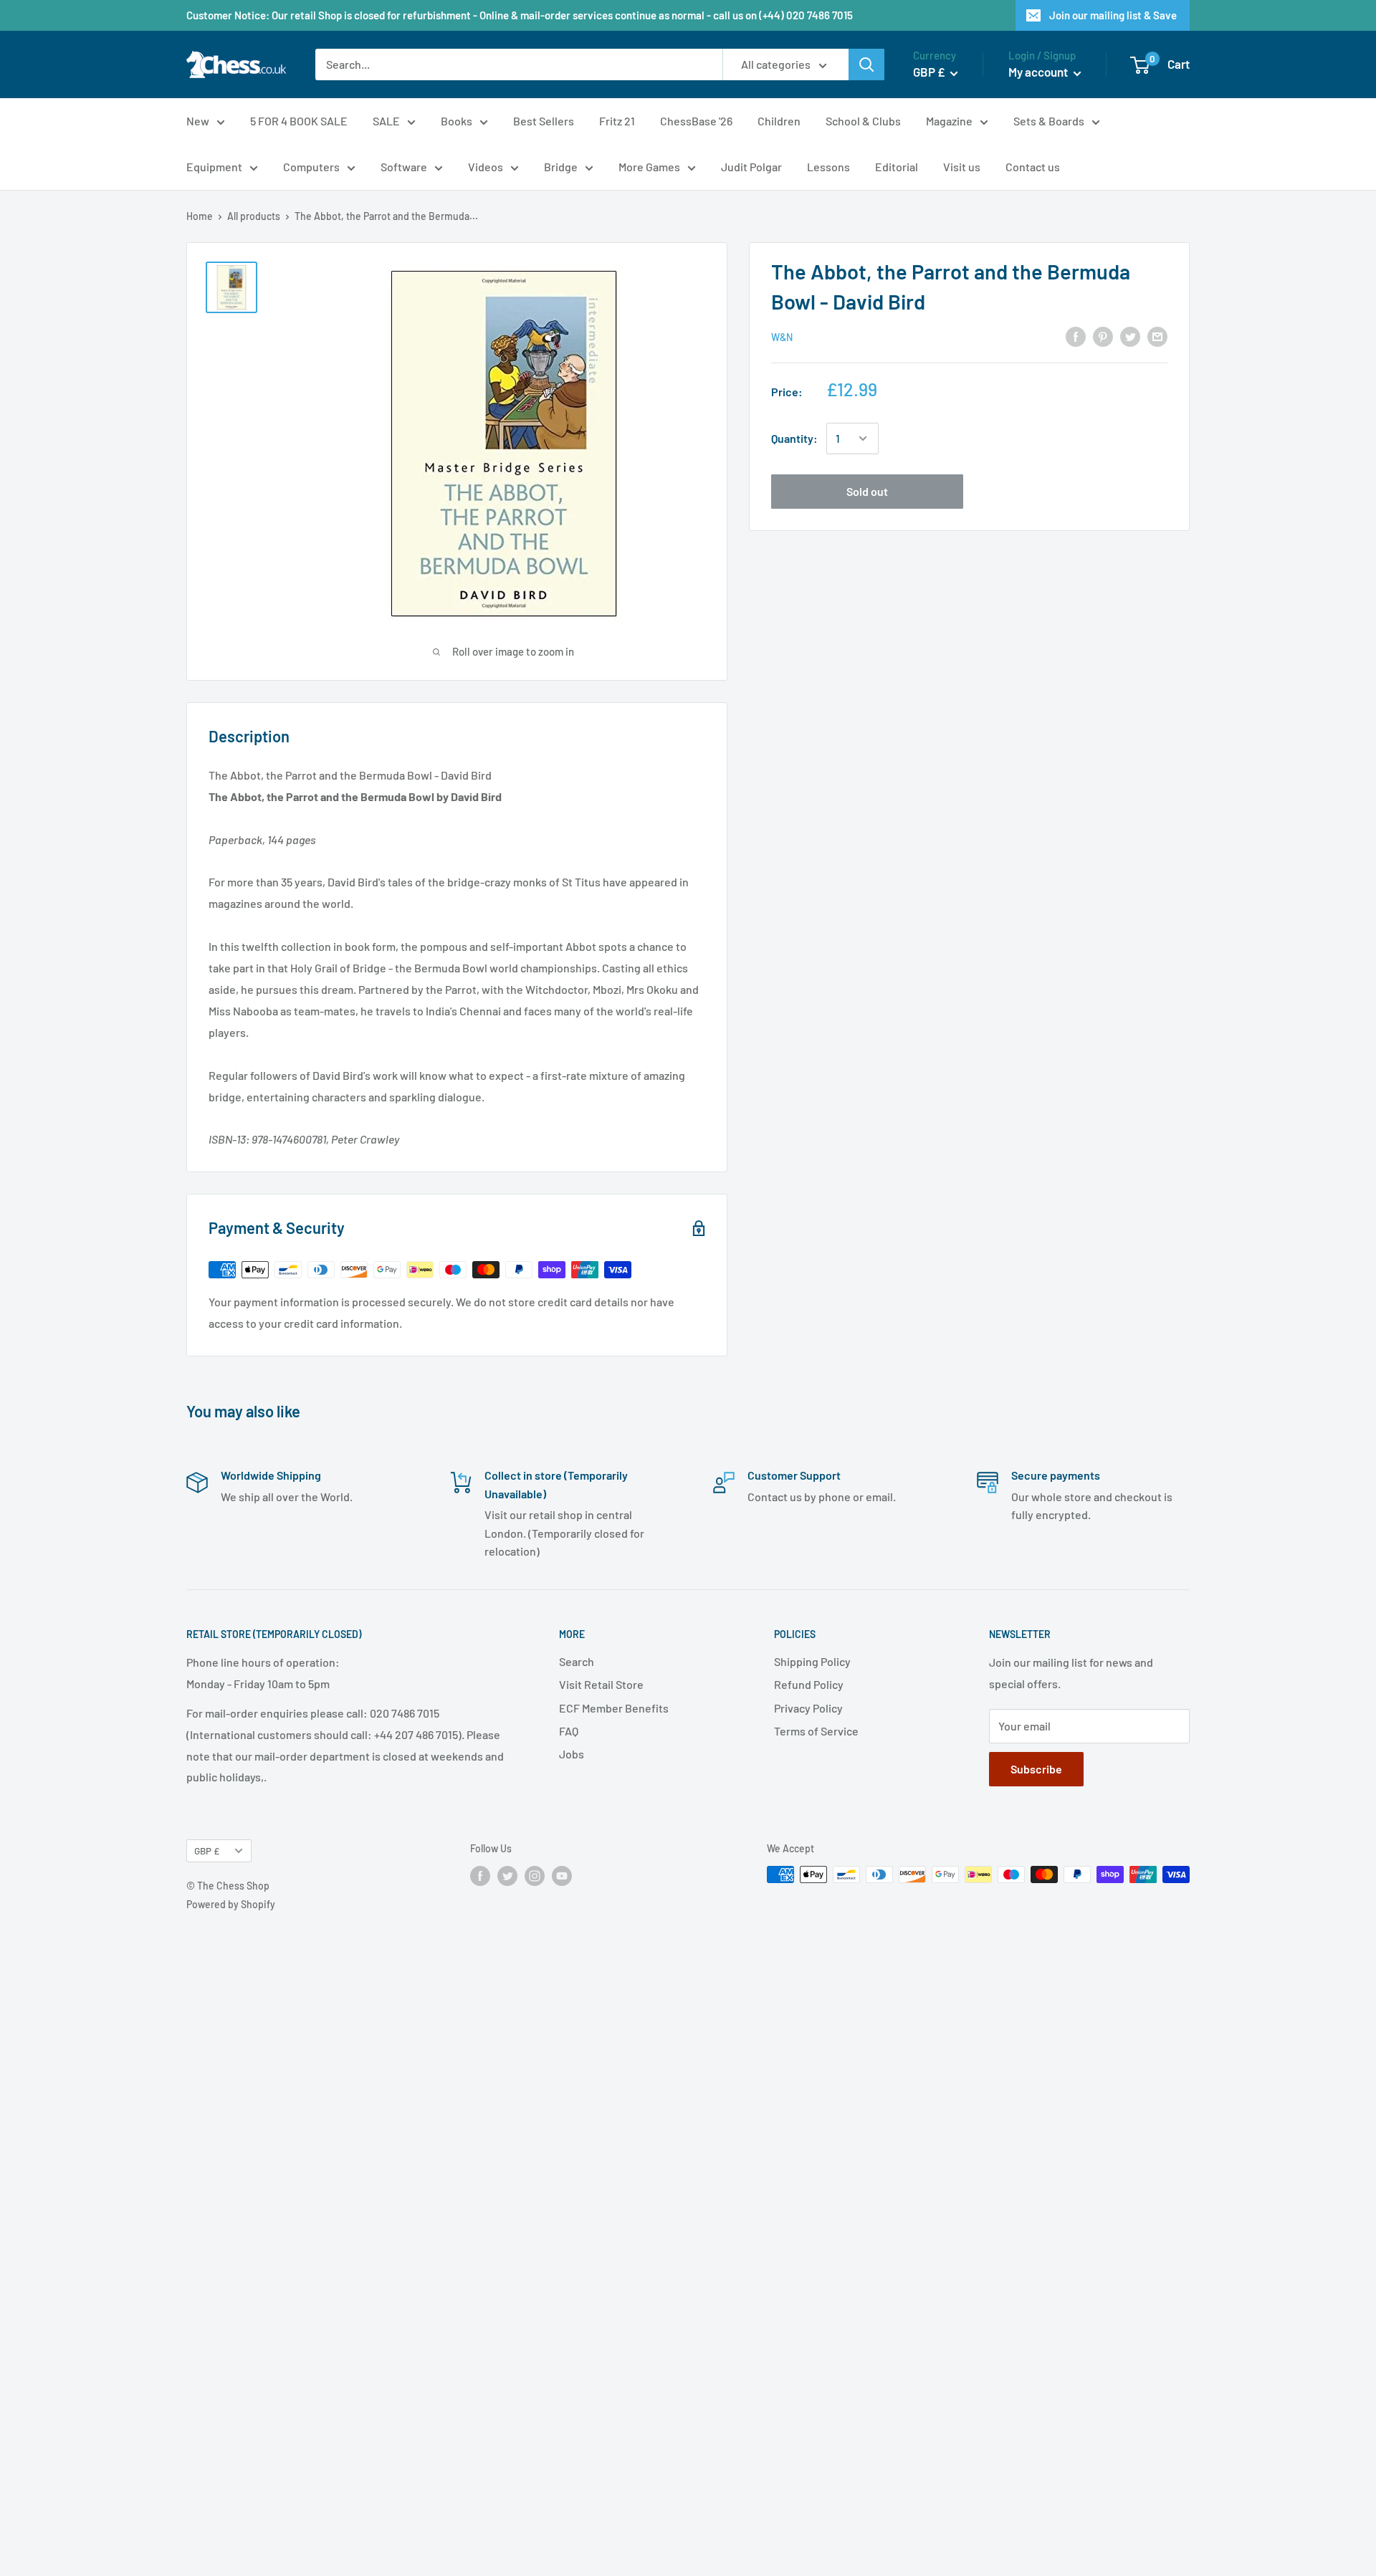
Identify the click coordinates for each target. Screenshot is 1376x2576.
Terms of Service (816, 1731)
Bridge (561, 167)
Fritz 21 (617, 121)
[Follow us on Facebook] (480, 1876)
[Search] (866, 64)
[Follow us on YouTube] (562, 1876)
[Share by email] (1157, 336)
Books (457, 121)
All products (254, 216)
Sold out (867, 491)
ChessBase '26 (696, 121)
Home (200, 216)
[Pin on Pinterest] (1103, 336)
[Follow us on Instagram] (535, 1876)
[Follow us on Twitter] (507, 1876)
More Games (649, 167)
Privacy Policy (808, 1708)
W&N (782, 337)
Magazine (949, 121)
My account (1039, 72)
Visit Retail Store (601, 1684)
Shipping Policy (812, 1661)
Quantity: (794, 438)
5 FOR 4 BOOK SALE (299, 121)
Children (779, 121)
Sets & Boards (1049, 121)
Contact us (1033, 167)
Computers (311, 167)
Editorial (897, 167)
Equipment (214, 167)
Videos (486, 167)
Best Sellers (544, 121)
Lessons (828, 167)
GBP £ (207, 1850)
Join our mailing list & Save (1113, 15)
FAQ (569, 1731)
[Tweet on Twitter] (1130, 336)
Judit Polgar (751, 167)
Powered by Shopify (231, 1904)
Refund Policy (809, 1684)
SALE (386, 121)
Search (577, 1661)
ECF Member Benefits (614, 1708)
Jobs (572, 1754)
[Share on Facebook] (1076, 336)
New (198, 121)
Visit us (962, 167)
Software (404, 167)
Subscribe (1036, 1769)
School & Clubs (863, 121)
